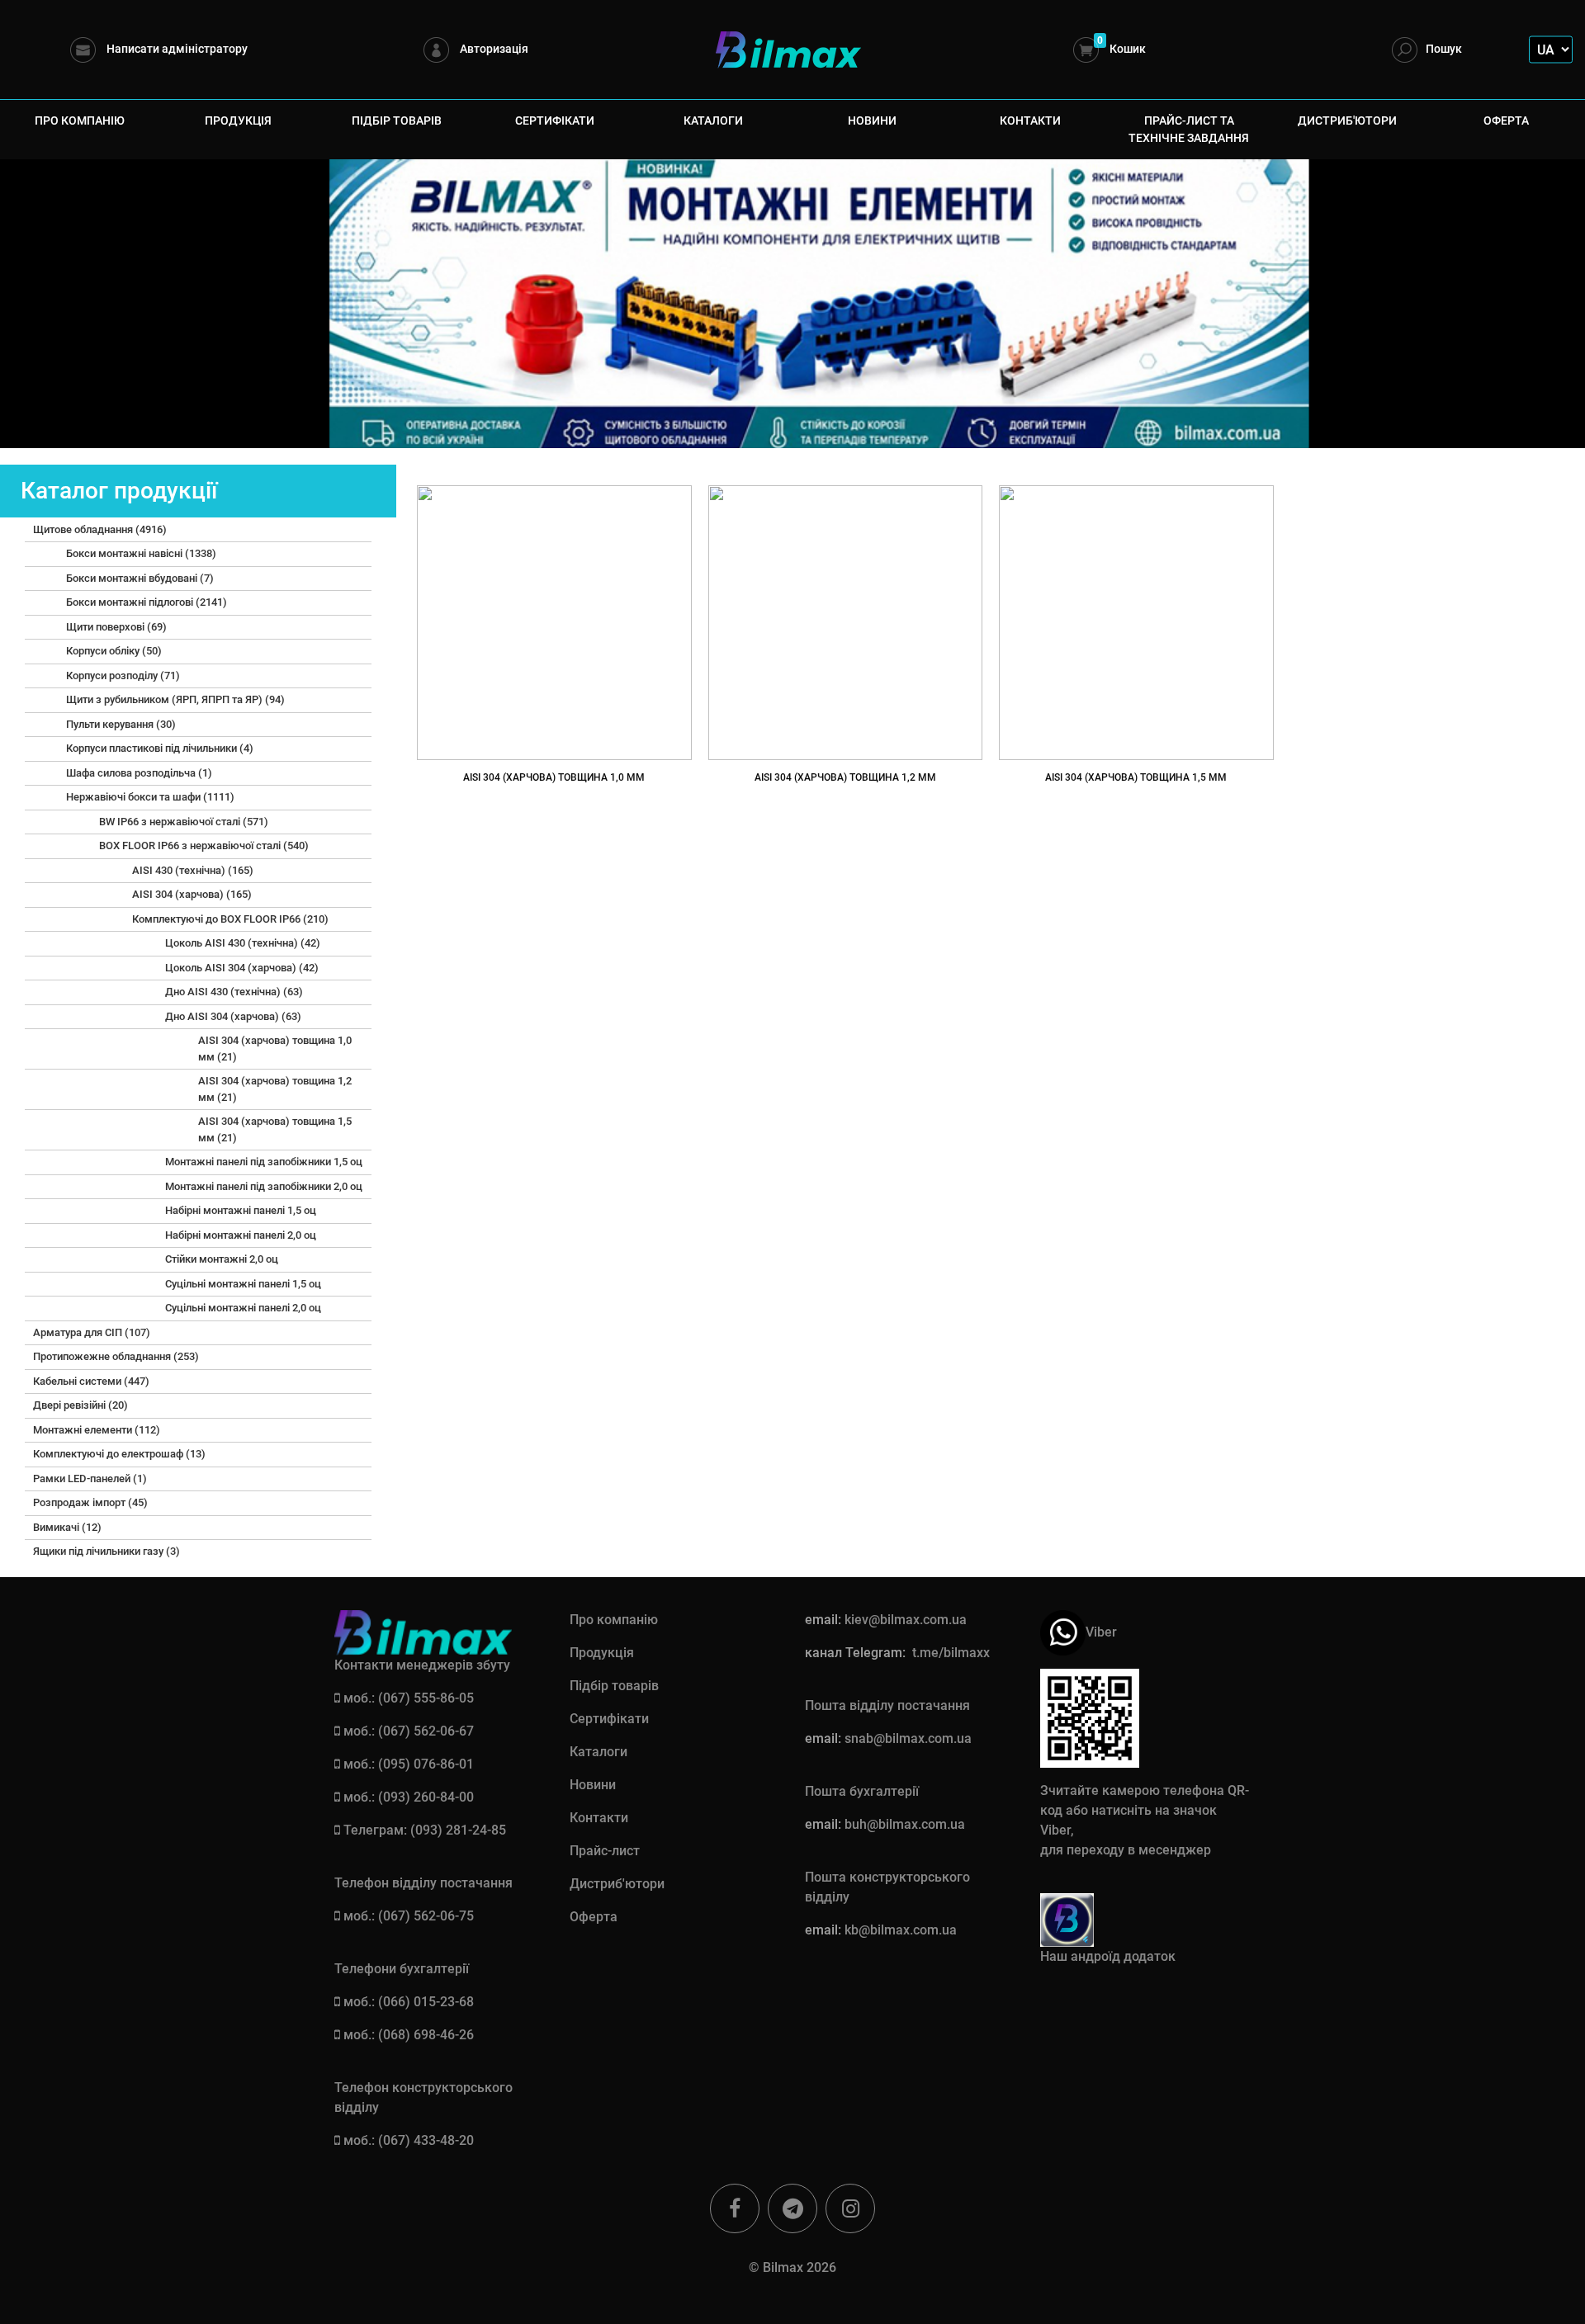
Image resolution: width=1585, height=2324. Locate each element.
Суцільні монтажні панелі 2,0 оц (243, 1308)
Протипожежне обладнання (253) (116, 1356)
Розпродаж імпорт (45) (90, 1502)
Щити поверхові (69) (116, 627)
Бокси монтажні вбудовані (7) (140, 578)
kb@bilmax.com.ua (901, 1930)
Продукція (238, 120)
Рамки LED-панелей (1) (90, 1478)
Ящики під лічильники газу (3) (106, 1551)
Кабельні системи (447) (91, 1381)
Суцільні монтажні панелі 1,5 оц (243, 1284)
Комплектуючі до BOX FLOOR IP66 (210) (230, 919)
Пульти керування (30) (121, 724)
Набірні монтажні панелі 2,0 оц (241, 1235)
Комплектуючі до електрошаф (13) (119, 1454)
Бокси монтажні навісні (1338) (141, 553)
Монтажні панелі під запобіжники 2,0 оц (264, 1186)
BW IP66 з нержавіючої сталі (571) (184, 822)
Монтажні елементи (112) (97, 1430)
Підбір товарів (397, 120)
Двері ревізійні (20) (80, 1405)
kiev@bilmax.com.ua (906, 1620)
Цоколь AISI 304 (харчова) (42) (242, 968)
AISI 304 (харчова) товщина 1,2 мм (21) (275, 1089)
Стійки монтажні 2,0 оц (222, 1259)
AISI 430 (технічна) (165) (193, 870)
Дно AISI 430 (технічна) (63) (234, 992)
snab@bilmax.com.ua (908, 1738)
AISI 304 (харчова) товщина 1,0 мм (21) (275, 1049)
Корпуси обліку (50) (114, 651)
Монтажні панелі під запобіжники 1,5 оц (264, 1162)
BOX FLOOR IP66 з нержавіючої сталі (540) (204, 846)
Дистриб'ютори (1347, 120)
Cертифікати (555, 120)
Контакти (1030, 120)
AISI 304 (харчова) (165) (192, 894)
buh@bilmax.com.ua (905, 1824)
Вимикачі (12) (67, 1527)
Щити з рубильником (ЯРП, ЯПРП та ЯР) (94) (175, 699)
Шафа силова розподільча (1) (139, 773)
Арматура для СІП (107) (92, 1332)
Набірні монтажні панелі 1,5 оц (241, 1210)
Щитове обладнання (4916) (100, 529)
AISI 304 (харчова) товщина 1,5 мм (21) (275, 1129)
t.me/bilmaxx (951, 1653)
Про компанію (80, 120)
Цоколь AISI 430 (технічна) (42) (243, 943)
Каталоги (713, 120)
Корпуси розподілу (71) (123, 675)
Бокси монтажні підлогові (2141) (147, 602)
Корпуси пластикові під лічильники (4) (160, 748)
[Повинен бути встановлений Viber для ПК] (1063, 1631)
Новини (872, 120)
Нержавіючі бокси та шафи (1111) (150, 797)
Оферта (1506, 120)
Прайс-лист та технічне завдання (1189, 129)
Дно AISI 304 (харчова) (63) (233, 1016)
